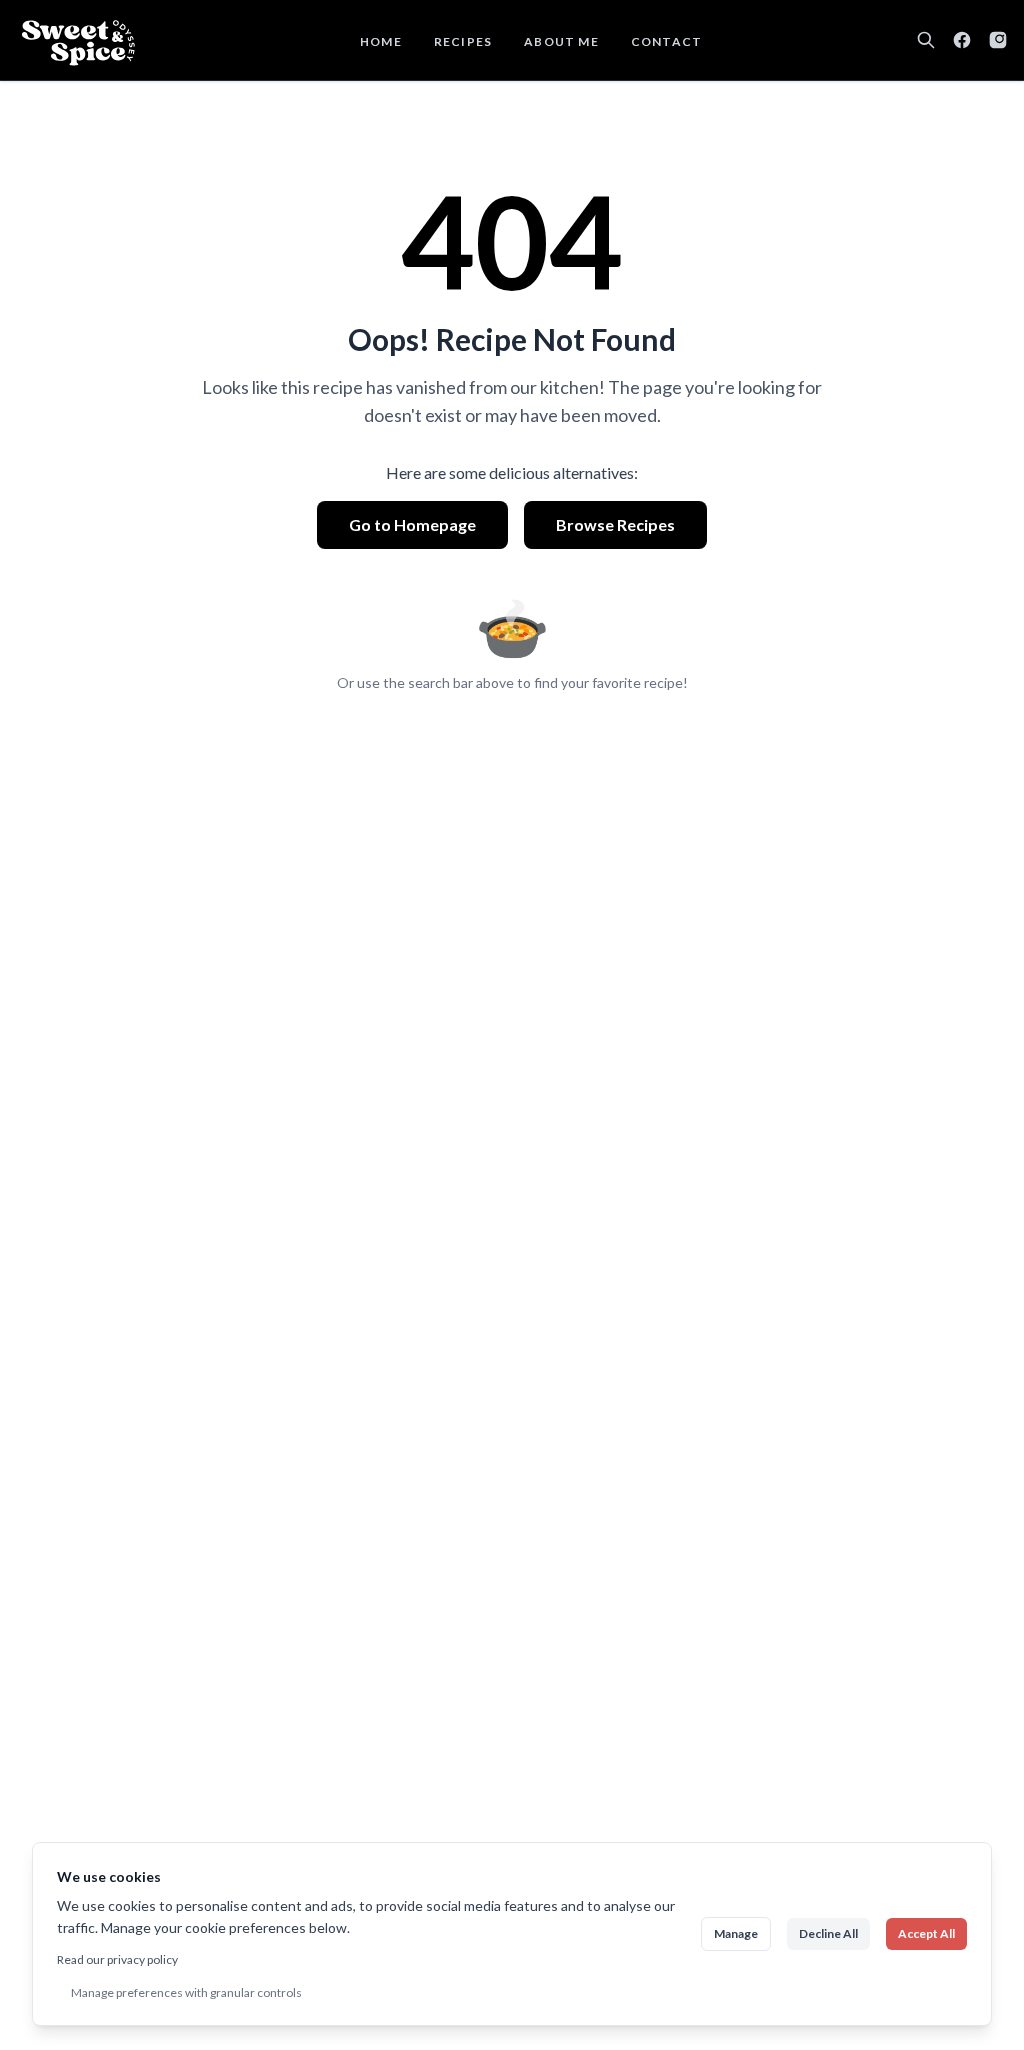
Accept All (926, 1933)
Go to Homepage (412, 524)
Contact (666, 41)
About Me (561, 41)
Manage (736, 1933)
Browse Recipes (615, 524)
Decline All (828, 1933)
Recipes (463, 41)
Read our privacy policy (117, 1959)
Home (381, 41)
